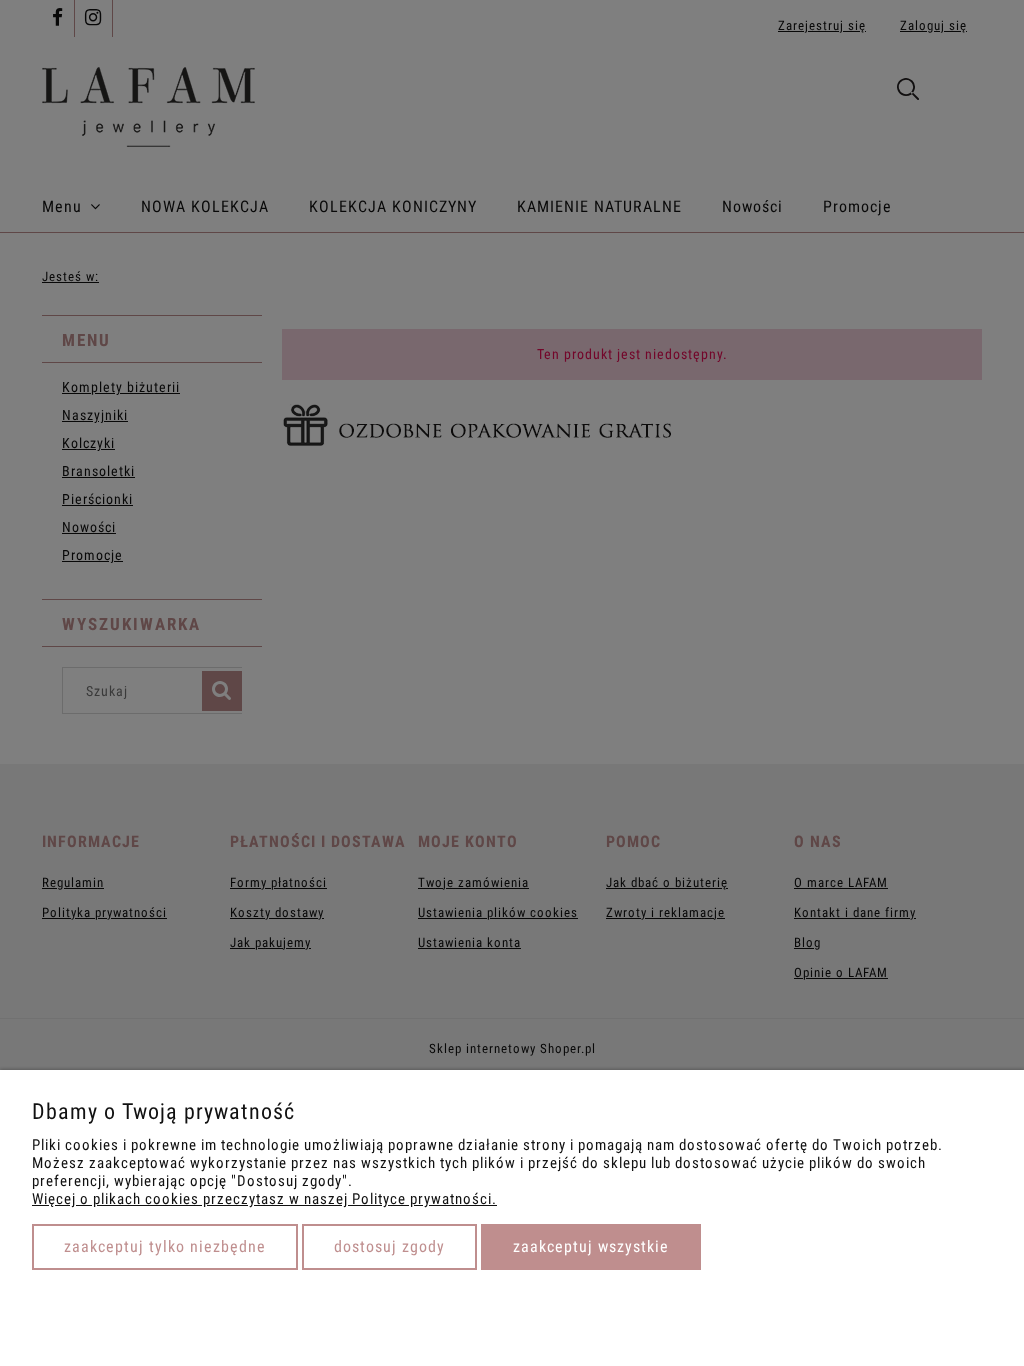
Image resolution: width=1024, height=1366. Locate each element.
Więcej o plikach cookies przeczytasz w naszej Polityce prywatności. (264, 1199)
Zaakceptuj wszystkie (591, 1246)
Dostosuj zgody (389, 1246)
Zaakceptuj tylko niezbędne (165, 1246)
